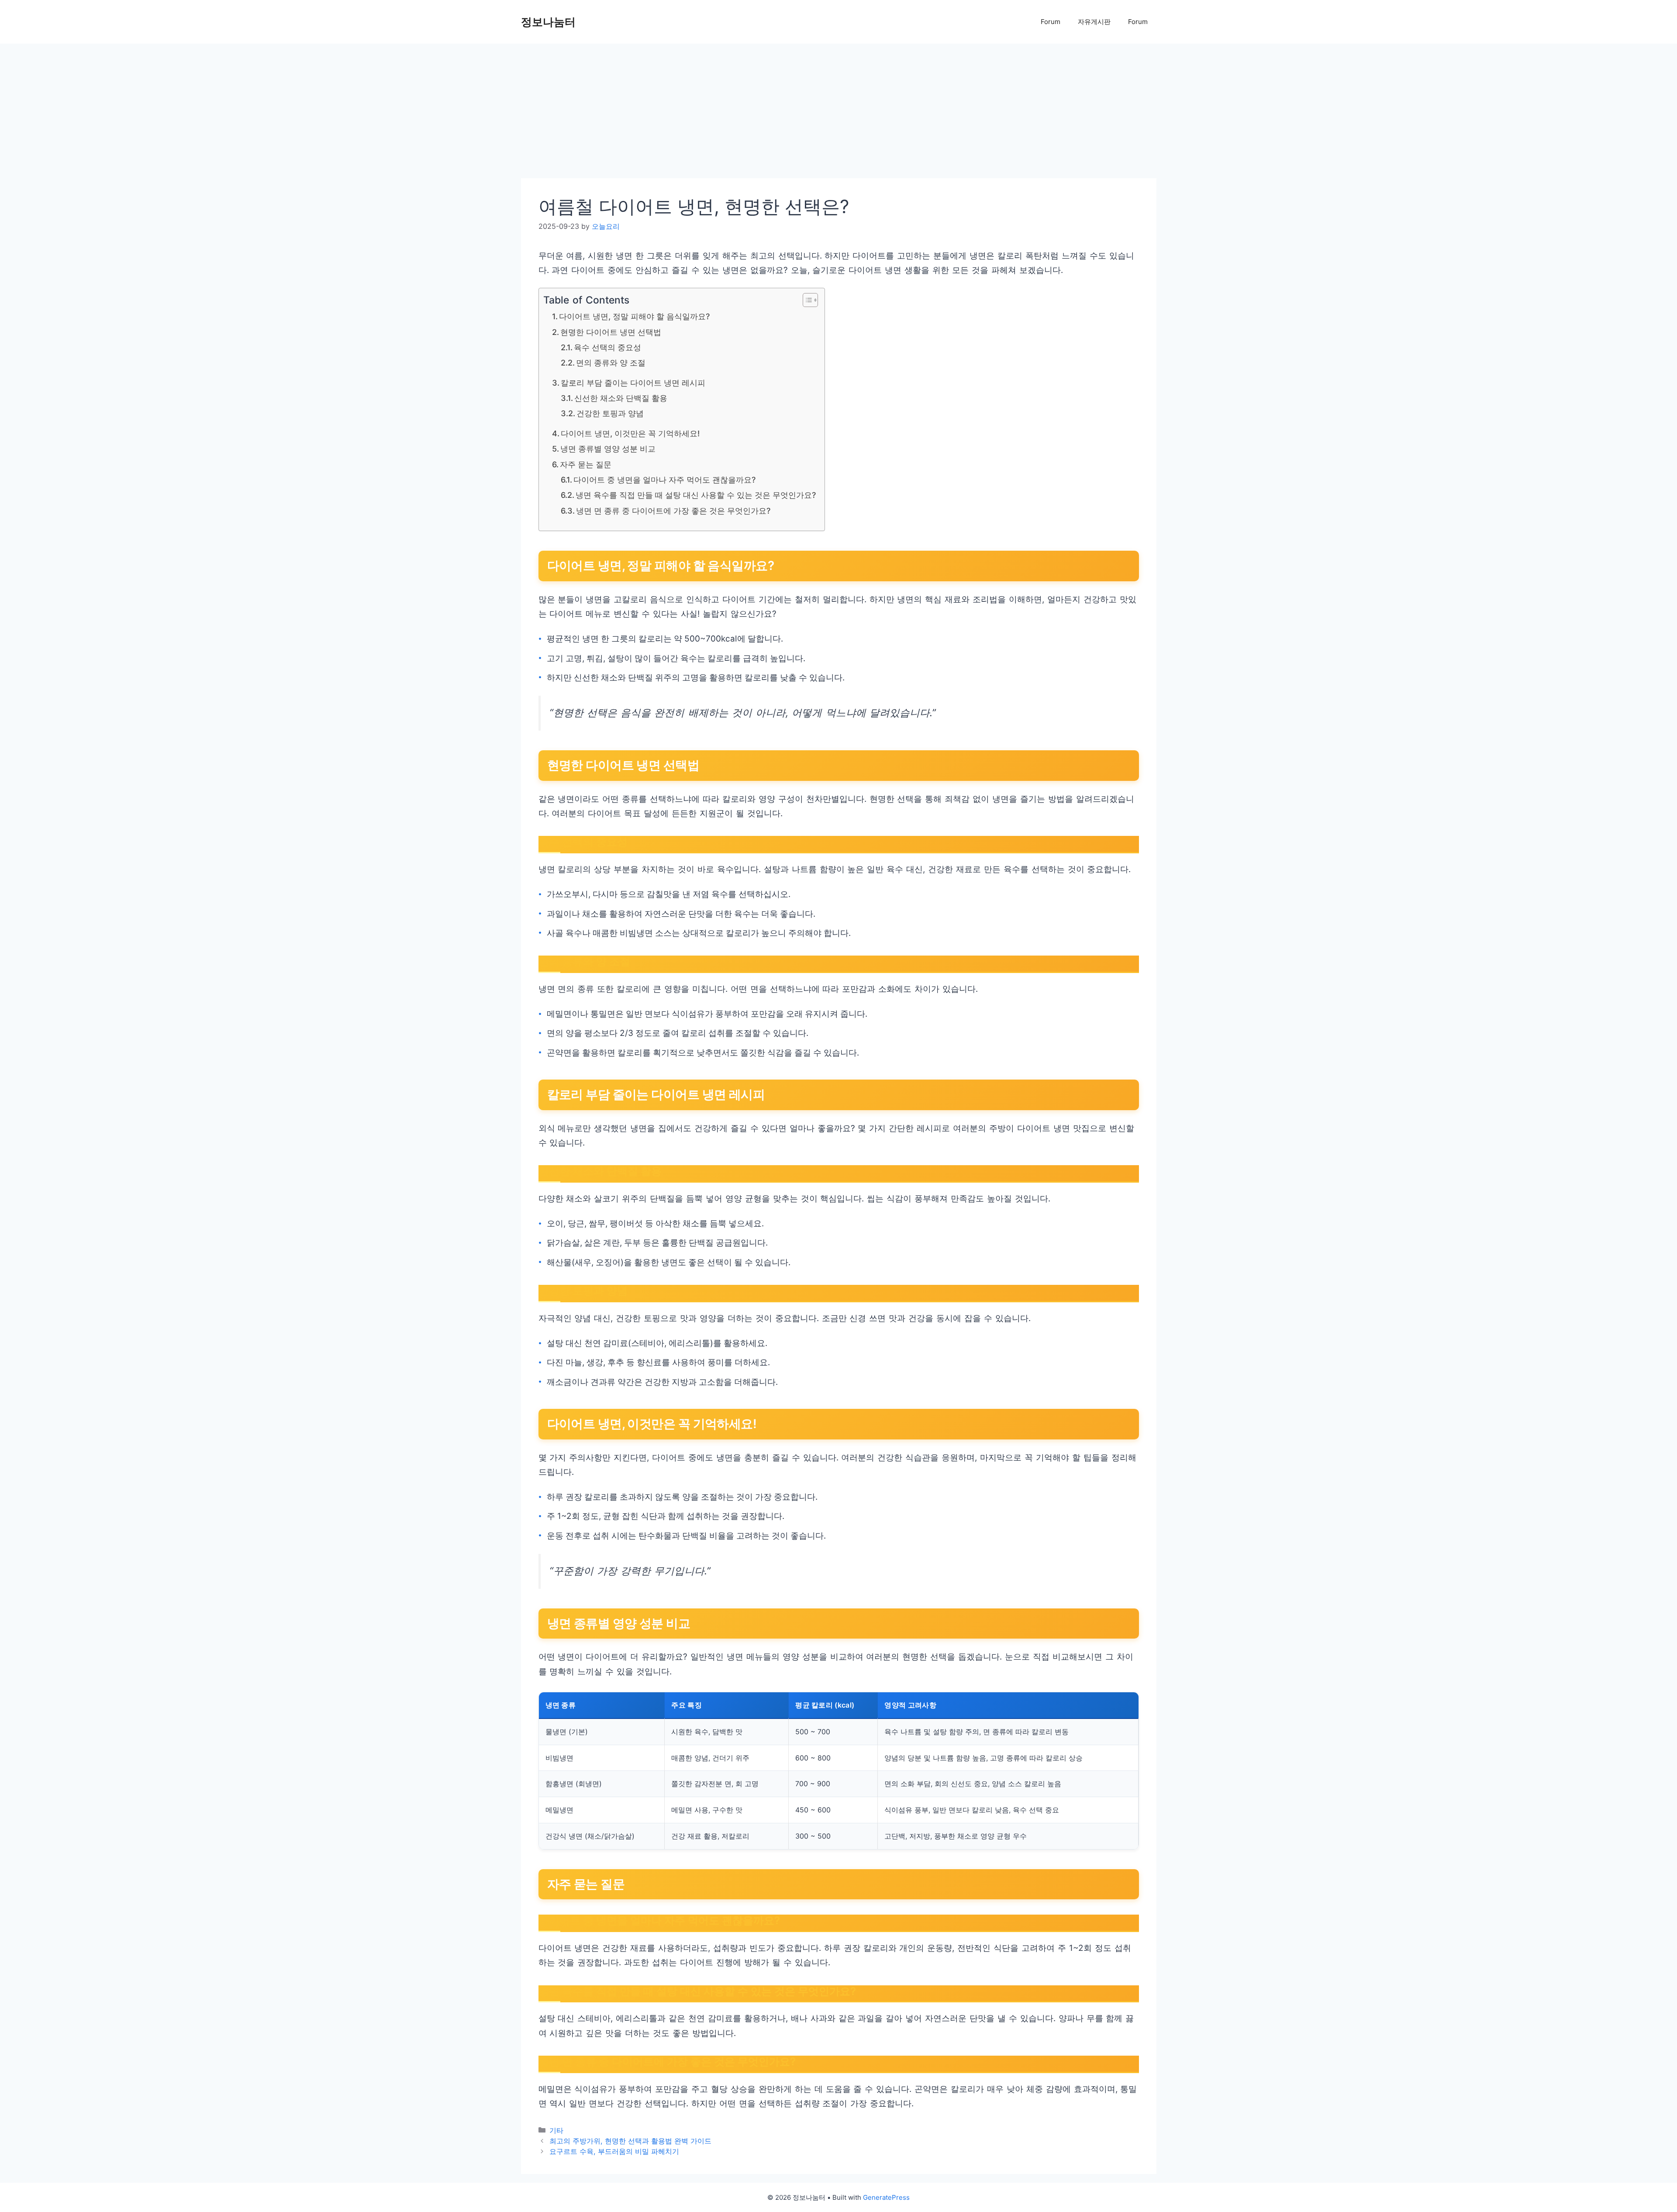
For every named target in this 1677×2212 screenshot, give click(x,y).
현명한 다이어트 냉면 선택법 (611, 332)
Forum (1051, 22)
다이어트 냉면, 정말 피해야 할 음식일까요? (634, 316)
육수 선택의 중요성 (607, 347)
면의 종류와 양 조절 (611, 363)
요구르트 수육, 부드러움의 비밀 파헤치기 (614, 2151)
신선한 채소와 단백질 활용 (621, 398)
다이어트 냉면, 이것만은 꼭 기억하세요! (630, 433)
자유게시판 (1094, 22)
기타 (556, 2130)
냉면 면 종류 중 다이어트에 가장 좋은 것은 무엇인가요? (673, 511)
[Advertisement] (783, 114)
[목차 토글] (806, 300)
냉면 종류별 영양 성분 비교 (608, 449)
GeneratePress (886, 2197)
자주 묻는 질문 (586, 464)
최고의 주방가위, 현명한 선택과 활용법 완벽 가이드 (630, 2141)
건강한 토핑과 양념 (610, 413)
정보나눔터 (548, 22)
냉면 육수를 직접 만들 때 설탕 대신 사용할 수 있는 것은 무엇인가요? (696, 495)
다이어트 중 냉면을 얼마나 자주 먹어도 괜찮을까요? (664, 480)
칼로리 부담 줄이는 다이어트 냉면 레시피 (633, 383)
